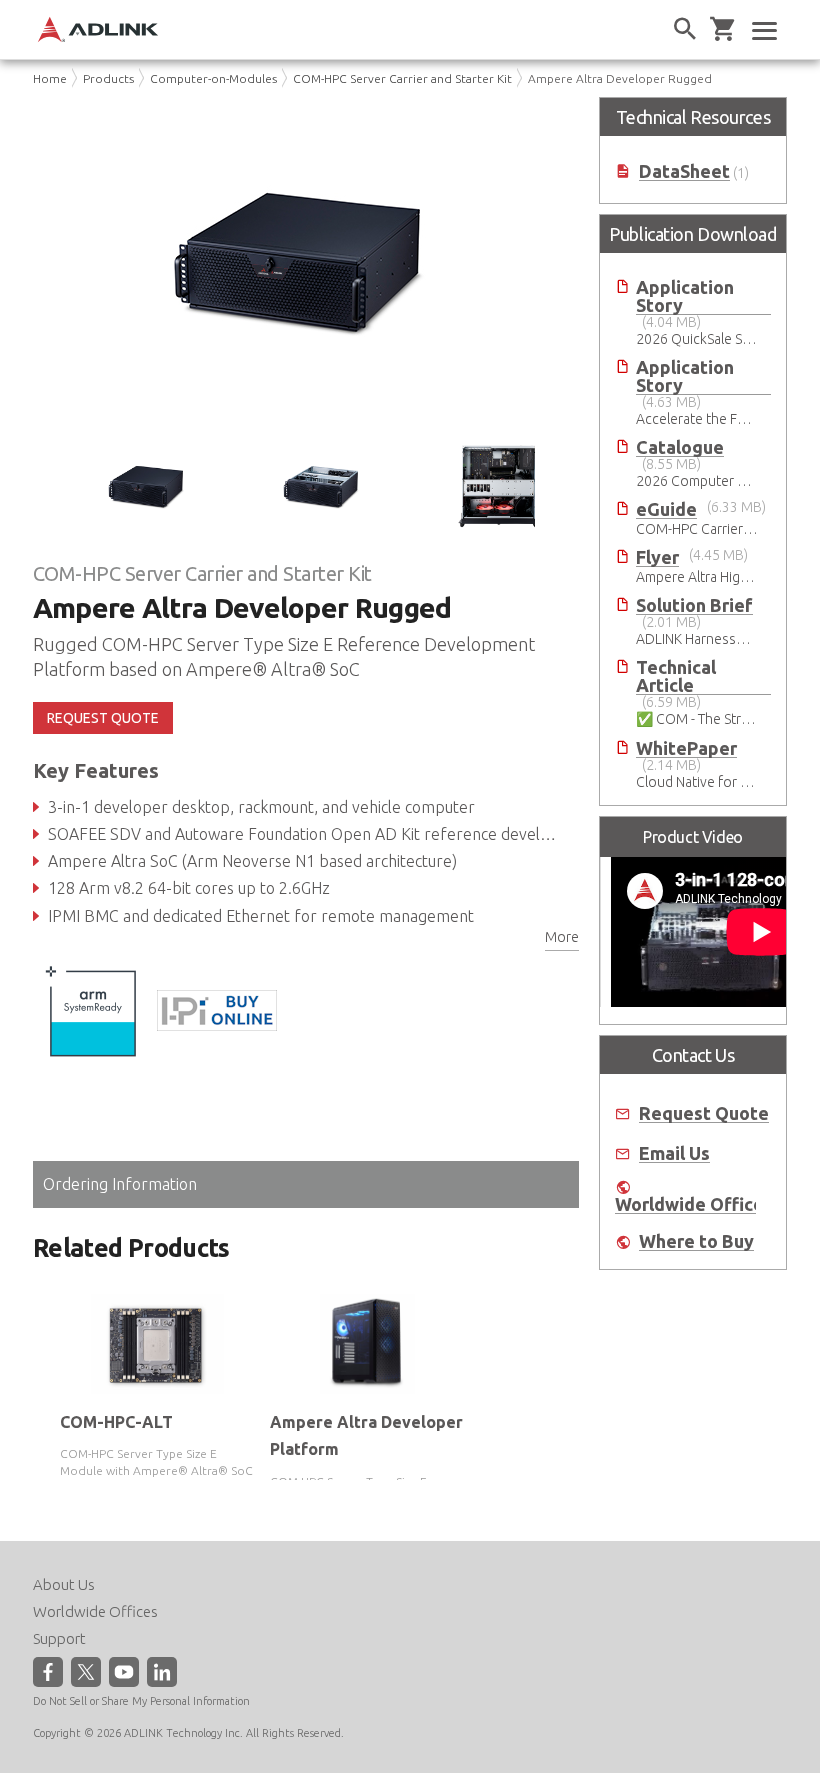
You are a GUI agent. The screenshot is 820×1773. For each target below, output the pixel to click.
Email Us (674, 1153)
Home (50, 78)
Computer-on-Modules (213, 78)
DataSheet (684, 171)
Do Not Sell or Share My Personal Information (141, 1701)
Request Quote (704, 1113)
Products (108, 78)
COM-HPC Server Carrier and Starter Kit (402, 78)
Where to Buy (696, 1241)
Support (59, 1638)
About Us (64, 1584)
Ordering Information (120, 1184)
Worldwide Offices (694, 1204)
